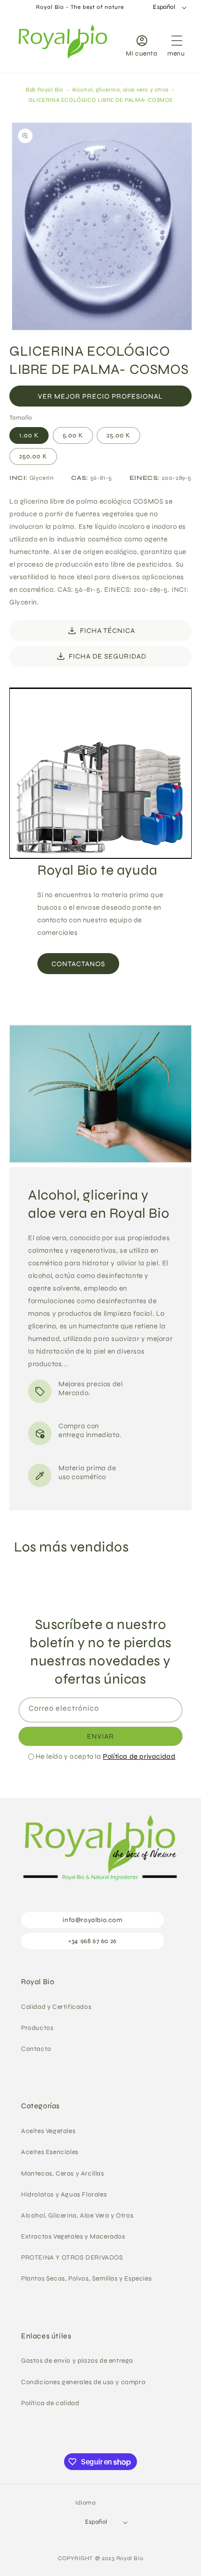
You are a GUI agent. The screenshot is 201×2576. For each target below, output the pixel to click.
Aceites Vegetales (48, 2131)
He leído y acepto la (106, 1756)
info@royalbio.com (92, 1920)
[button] (176, 44)
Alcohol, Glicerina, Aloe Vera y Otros (77, 2215)
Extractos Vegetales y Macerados (73, 2236)
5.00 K (73, 435)
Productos (37, 2028)
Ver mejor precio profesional (100, 396)
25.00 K (118, 435)
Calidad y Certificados (56, 2007)
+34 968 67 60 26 (93, 1941)
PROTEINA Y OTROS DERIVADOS (72, 2257)
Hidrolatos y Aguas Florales (64, 2194)
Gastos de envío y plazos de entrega (77, 2361)
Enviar (100, 1736)
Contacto (36, 2049)
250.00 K (33, 456)
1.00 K (29, 435)
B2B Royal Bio (45, 90)
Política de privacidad (139, 1756)
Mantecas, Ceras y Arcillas (63, 2173)
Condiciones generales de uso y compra (83, 2382)
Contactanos (78, 963)
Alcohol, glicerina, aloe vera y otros (120, 90)
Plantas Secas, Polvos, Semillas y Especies (86, 2278)
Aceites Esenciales (50, 2152)
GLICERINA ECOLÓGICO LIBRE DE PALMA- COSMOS (100, 100)
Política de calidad (50, 2403)
